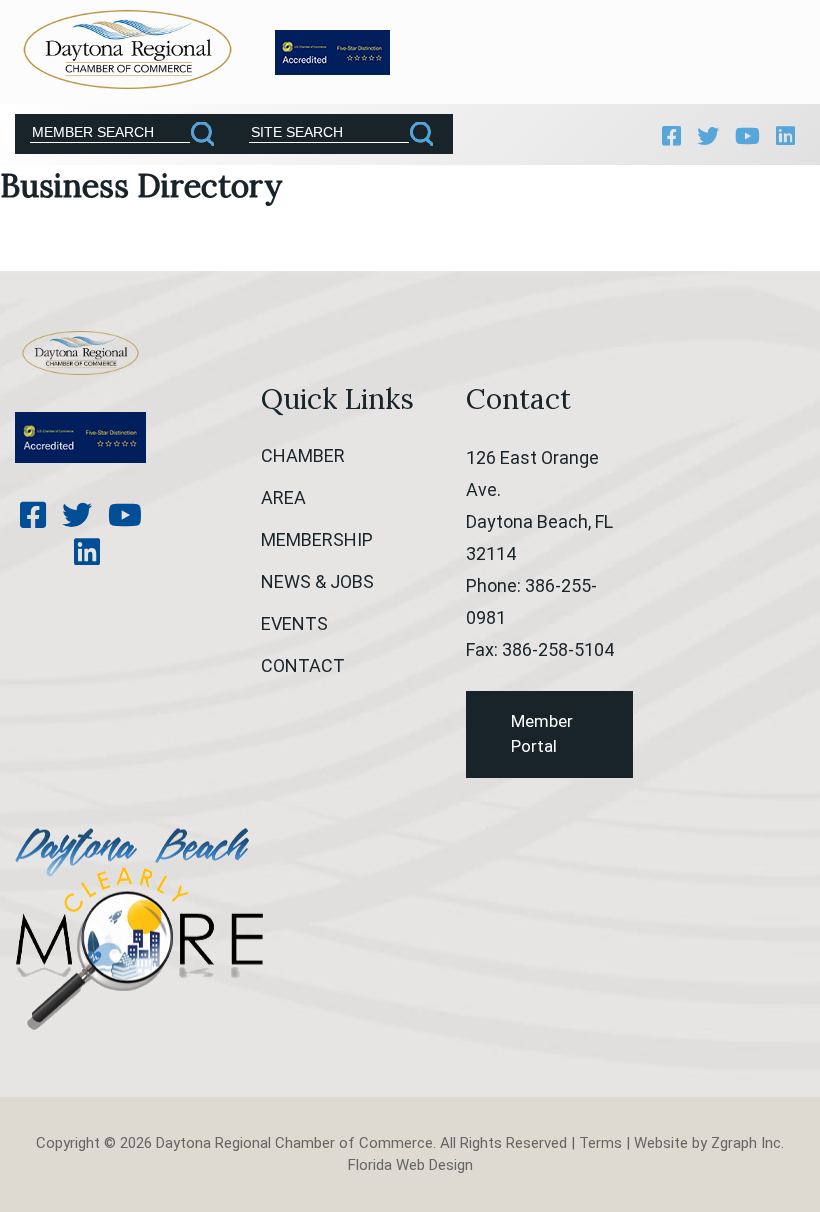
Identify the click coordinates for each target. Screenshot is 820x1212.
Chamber (303, 455)
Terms (600, 1143)
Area (283, 497)
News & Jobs (317, 581)
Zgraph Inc (746, 1143)
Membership (317, 539)
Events (294, 623)
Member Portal (542, 734)
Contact (303, 665)
